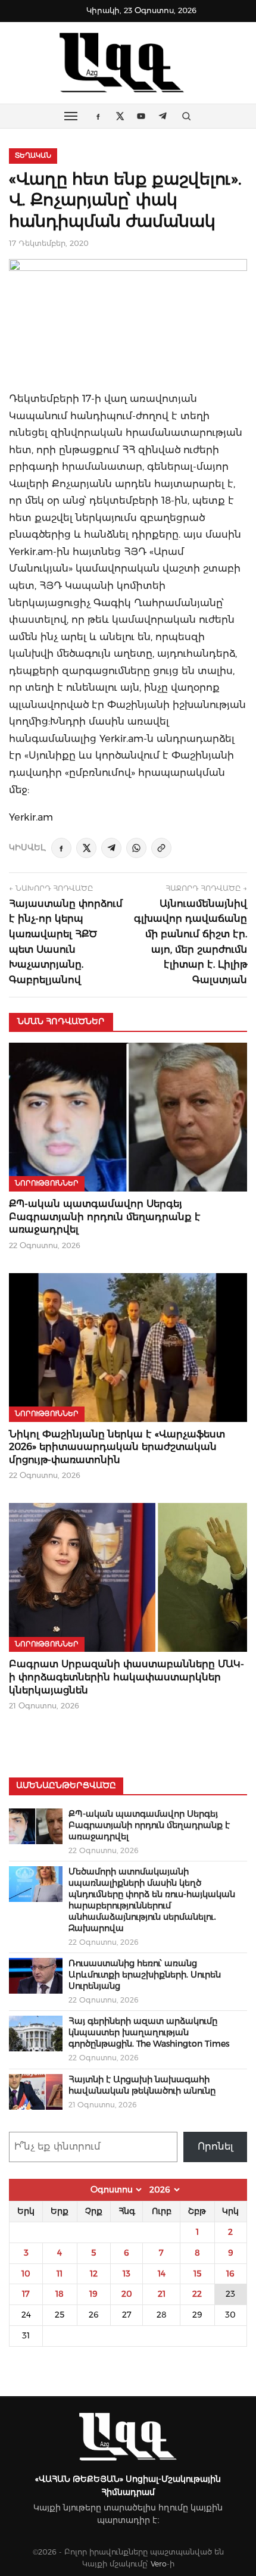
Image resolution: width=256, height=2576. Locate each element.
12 (94, 2274)
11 (60, 2274)
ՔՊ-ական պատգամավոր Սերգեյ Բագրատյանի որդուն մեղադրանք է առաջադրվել (105, 1217)
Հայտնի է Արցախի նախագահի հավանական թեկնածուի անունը (142, 2085)
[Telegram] (111, 848)
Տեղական (33, 155)
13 (127, 2274)
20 (127, 2294)
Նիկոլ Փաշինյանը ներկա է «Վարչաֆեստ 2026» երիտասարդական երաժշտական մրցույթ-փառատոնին (117, 1447)
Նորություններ (47, 1183)
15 (197, 2274)
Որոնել (216, 2146)
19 (93, 2294)
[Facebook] (61, 848)
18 (60, 2294)
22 (197, 2294)
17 (26, 2294)
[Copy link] (161, 848)
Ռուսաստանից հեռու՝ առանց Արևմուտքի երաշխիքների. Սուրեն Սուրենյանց (145, 1975)
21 (162, 2294)
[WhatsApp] (136, 848)
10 (26, 2274)
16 (230, 2274)
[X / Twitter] (86, 848)
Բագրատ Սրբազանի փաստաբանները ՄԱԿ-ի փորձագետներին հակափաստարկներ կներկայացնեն (127, 1677)
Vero (159, 2564)
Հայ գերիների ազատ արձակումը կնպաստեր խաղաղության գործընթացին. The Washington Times (149, 2032)
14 (162, 2274)
